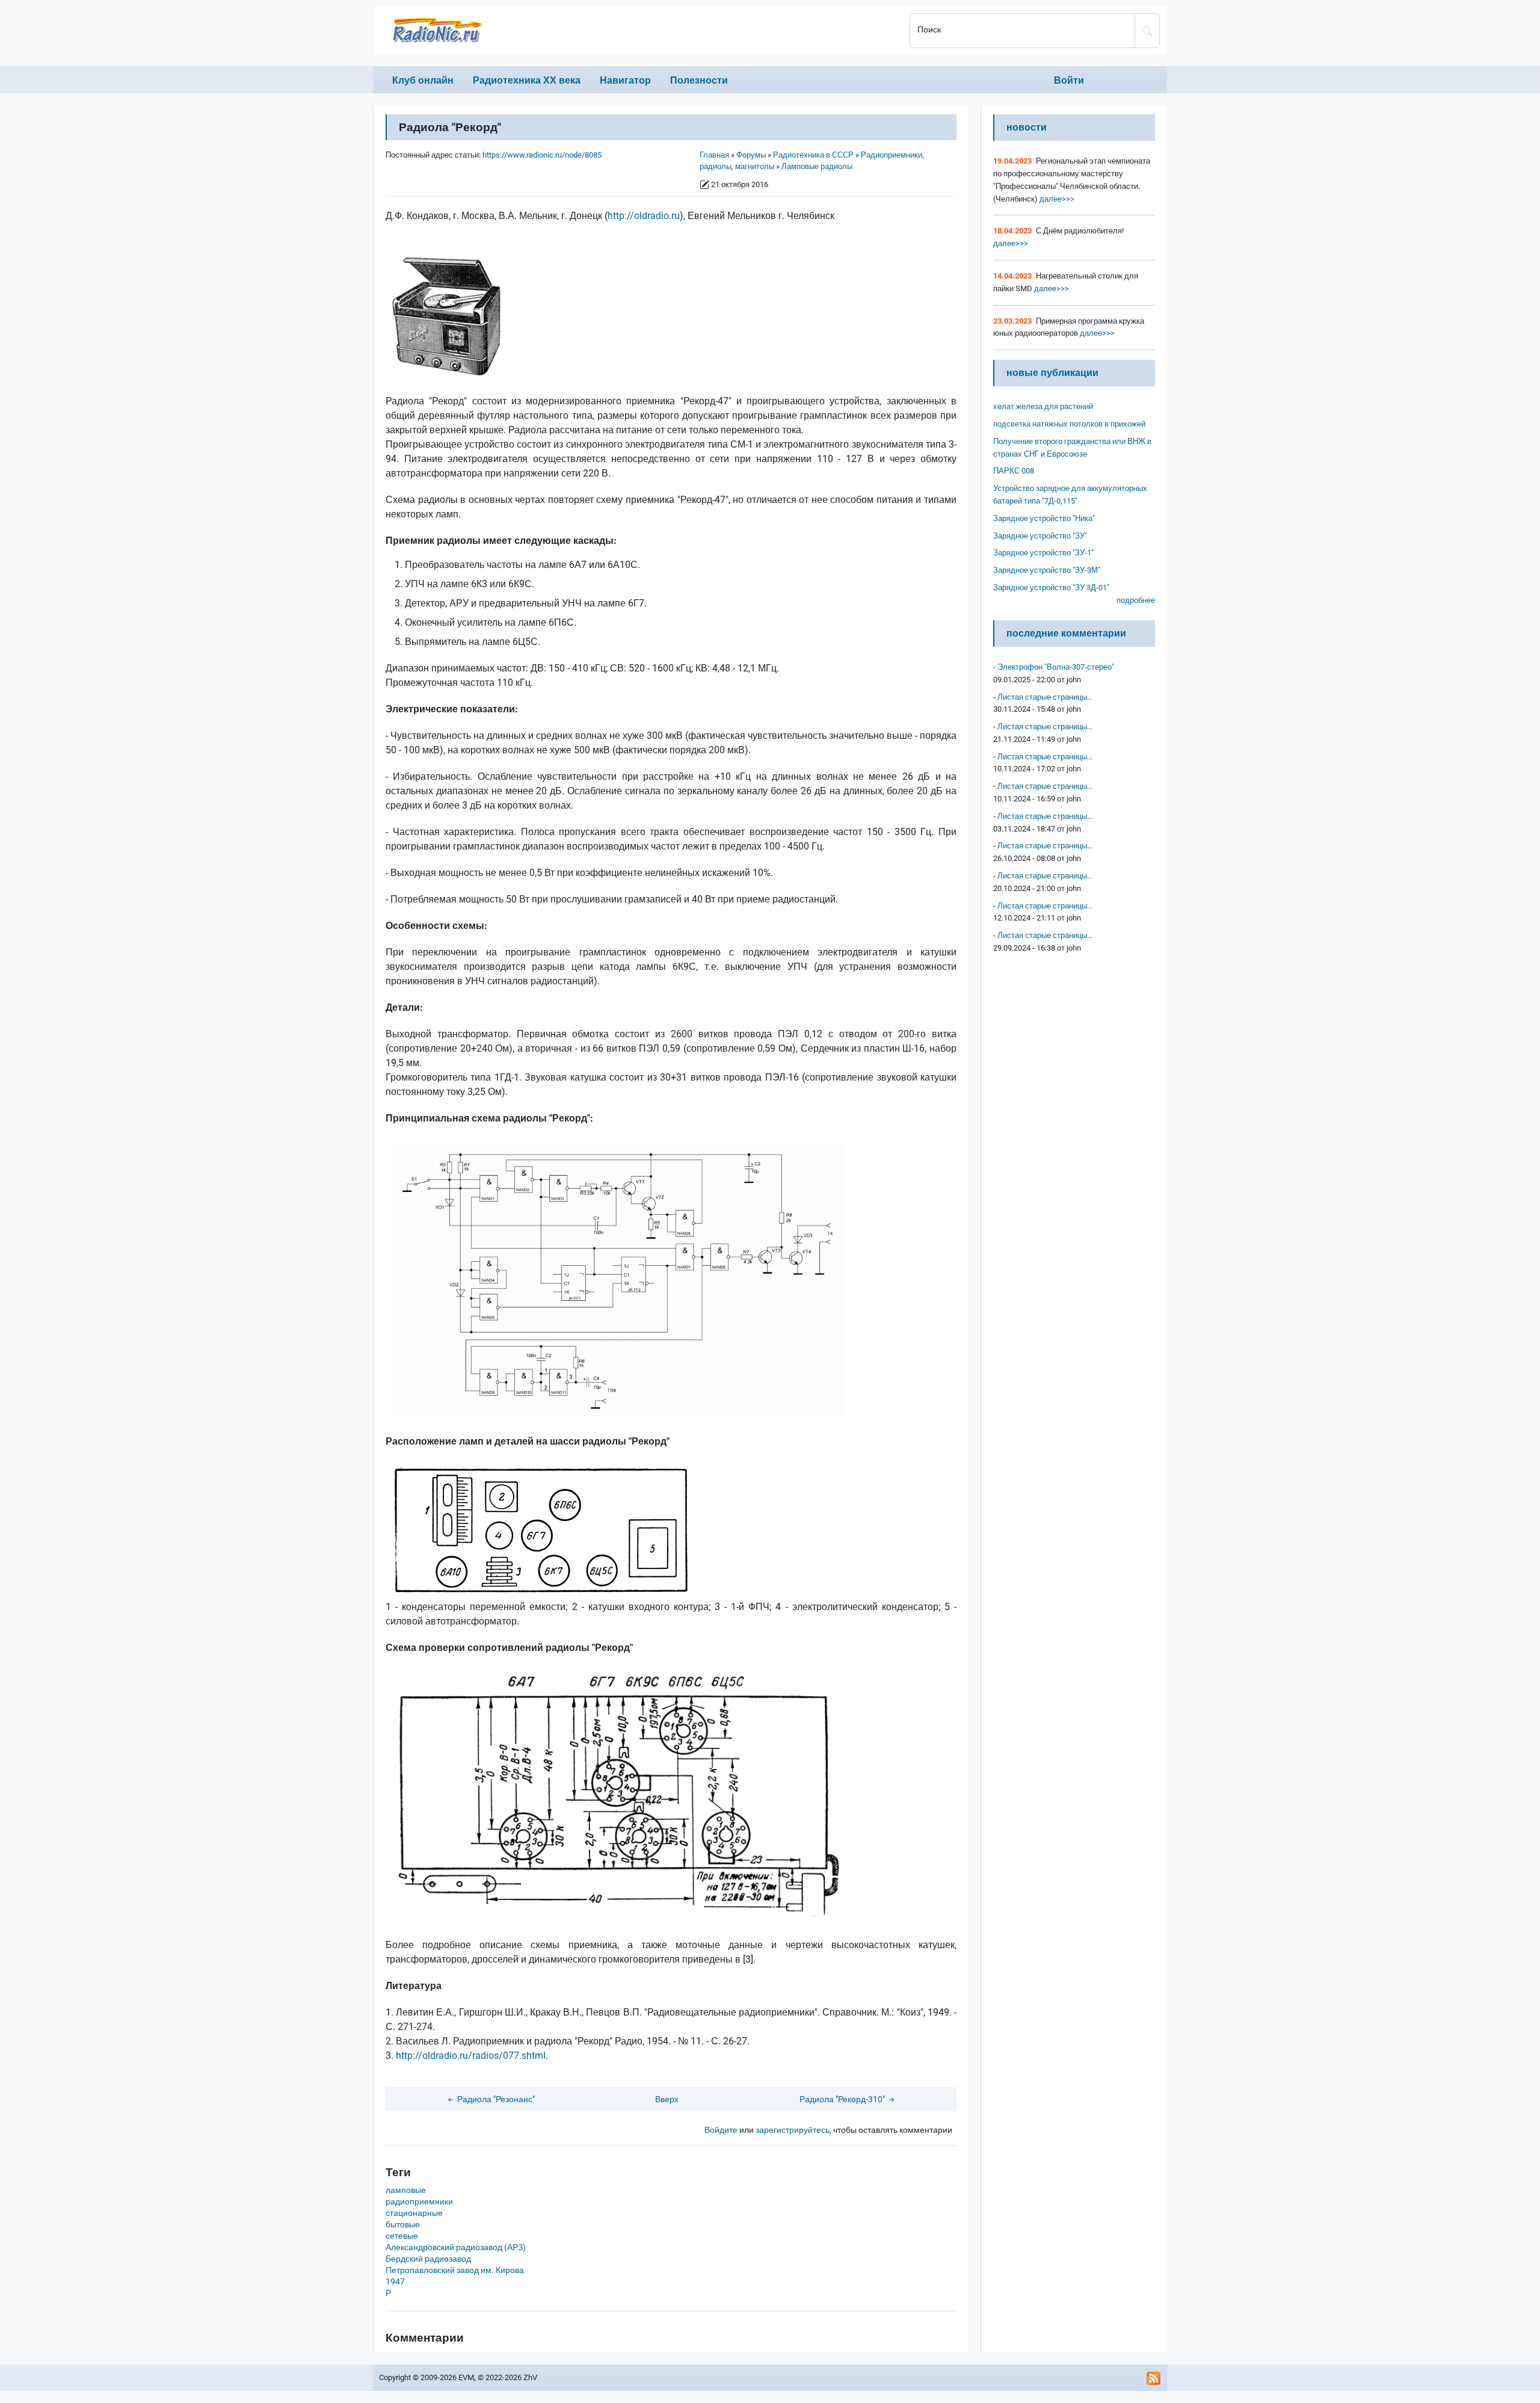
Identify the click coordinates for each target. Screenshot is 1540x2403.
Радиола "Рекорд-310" (843, 2099)
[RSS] (1154, 2378)
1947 (395, 2282)
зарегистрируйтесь (793, 2130)
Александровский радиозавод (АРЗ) (456, 2247)
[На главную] (638, 30)
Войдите (721, 2130)
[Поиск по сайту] (1147, 31)
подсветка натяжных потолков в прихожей (1069, 424)
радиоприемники (419, 2202)
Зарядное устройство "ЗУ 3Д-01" (1051, 588)
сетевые (402, 2236)
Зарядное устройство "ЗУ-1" (1043, 553)
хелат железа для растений (1043, 406)
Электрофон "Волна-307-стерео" (1056, 667)
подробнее (1136, 600)
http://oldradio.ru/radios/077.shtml (471, 2056)
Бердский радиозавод (428, 2259)
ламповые (406, 2190)
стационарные (414, 2213)
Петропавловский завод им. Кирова (455, 2270)
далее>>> (1056, 199)
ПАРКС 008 (1014, 471)
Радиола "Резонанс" (495, 2099)
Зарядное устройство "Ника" (1044, 518)
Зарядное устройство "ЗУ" (1040, 536)
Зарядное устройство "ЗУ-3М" (1047, 570)
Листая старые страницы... (1045, 697)
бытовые (403, 2225)
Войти (1069, 80)
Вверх (667, 2099)
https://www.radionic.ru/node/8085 (542, 155)
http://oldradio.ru (644, 216)
